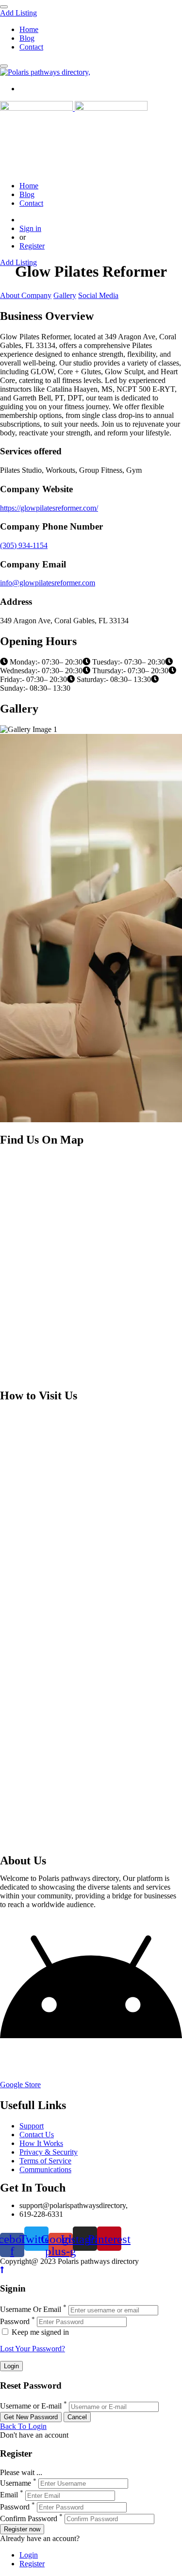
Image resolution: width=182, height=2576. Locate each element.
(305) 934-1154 (24, 545)
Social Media (98, 295)
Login (29, 2555)
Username (16, 2483)
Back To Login (23, 2426)
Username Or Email (31, 2310)
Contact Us (37, 2135)
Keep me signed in (39, 2332)
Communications (45, 2169)
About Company (26, 295)
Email (9, 2495)
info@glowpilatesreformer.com (48, 583)
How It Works (41, 2143)
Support (32, 2126)
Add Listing (18, 13)
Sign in (30, 228)
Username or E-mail (31, 2406)
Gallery (65, 295)
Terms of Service (45, 2161)
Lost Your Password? (33, 2349)
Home (29, 29)
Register (32, 246)
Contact (31, 47)
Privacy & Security (49, 2152)
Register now (22, 2529)
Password (15, 2321)
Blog (27, 38)
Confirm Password (29, 2518)
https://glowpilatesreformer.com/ (49, 508)
